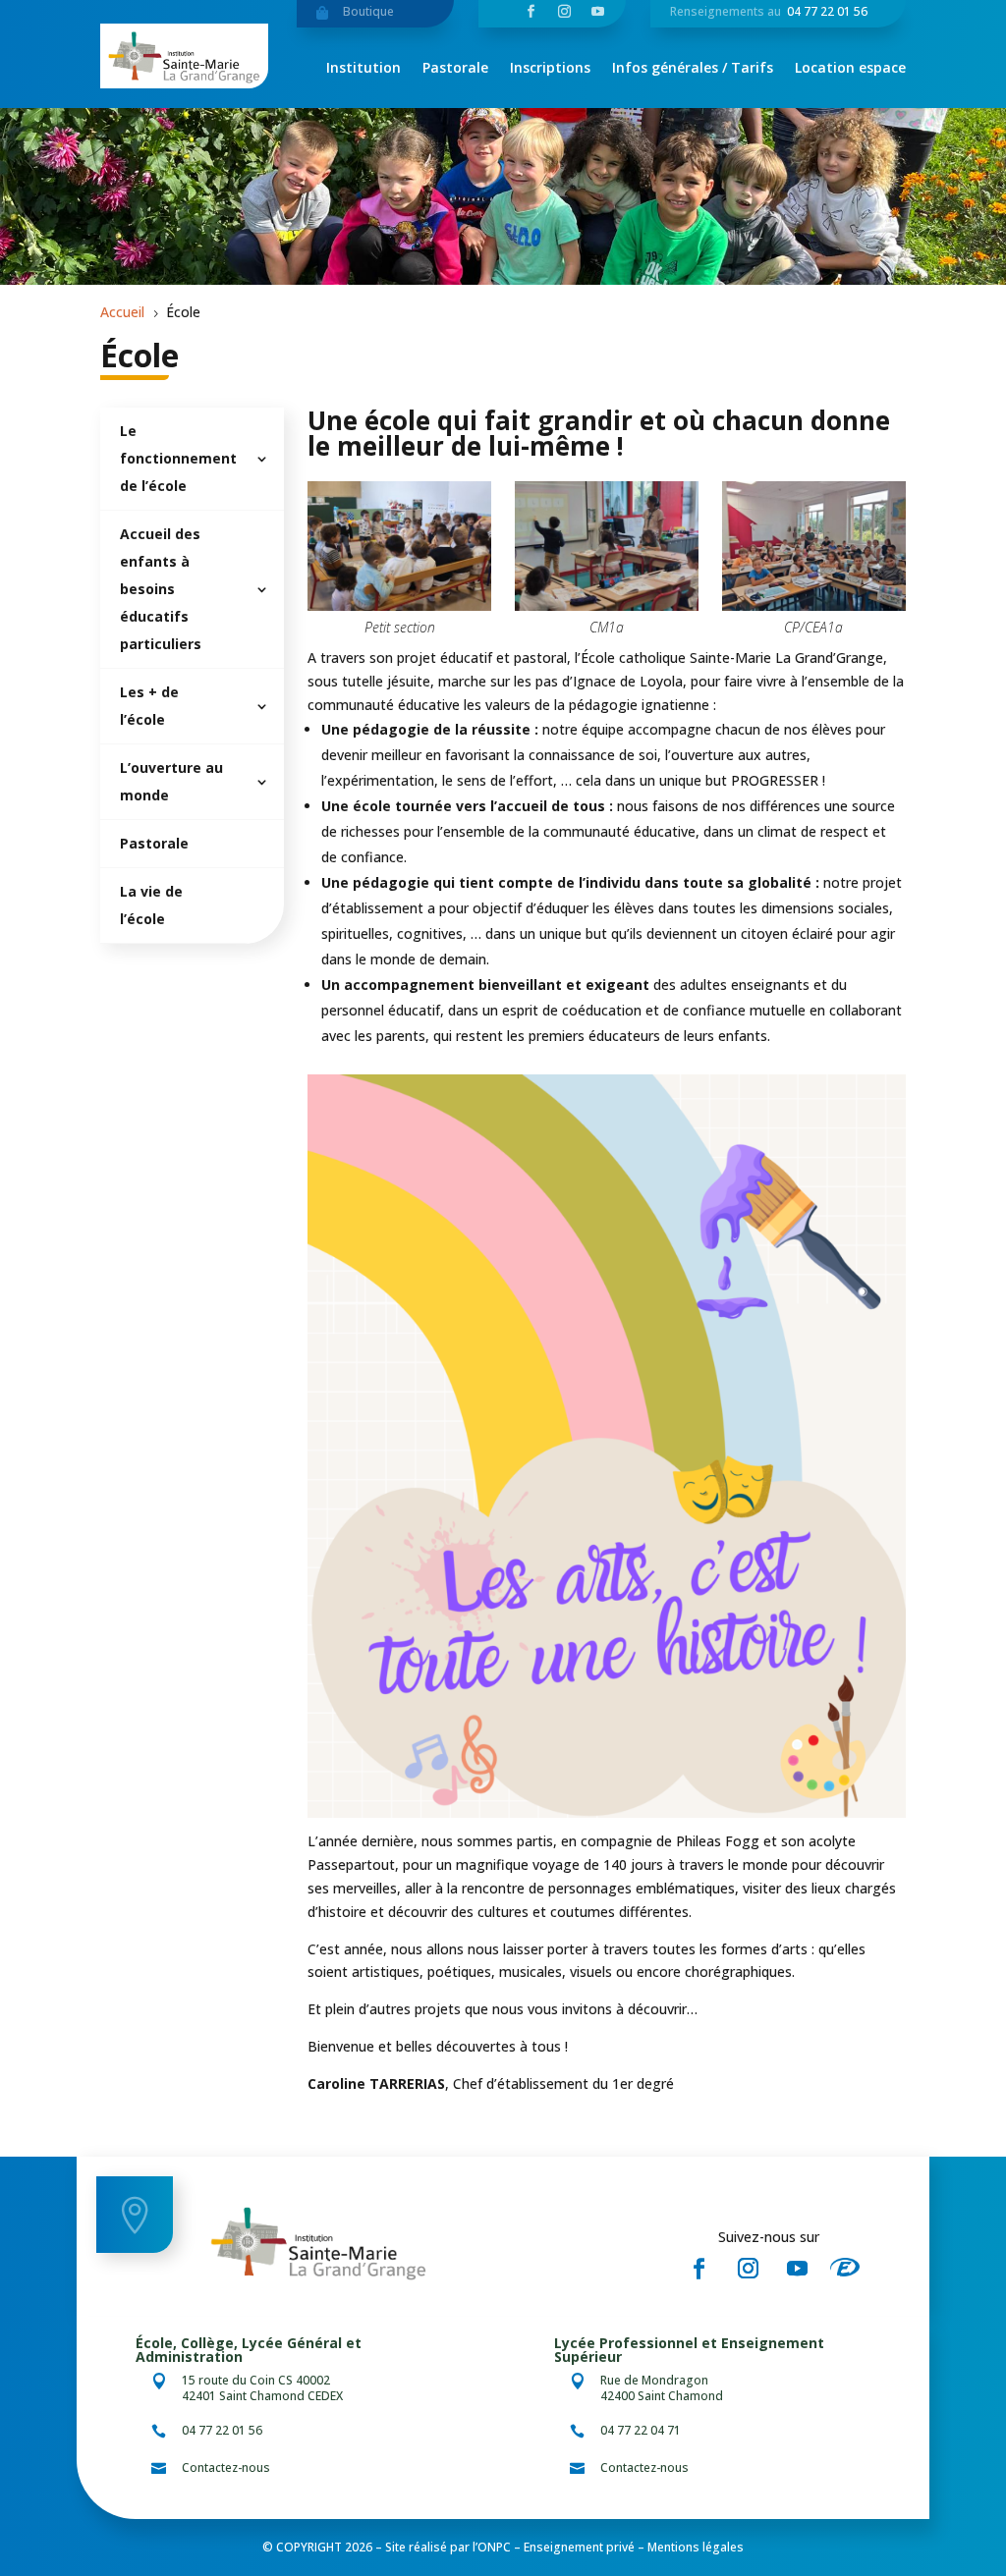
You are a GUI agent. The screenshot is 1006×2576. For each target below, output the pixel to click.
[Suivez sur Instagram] (748, 2269)
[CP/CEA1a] (813, 605)
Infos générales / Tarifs (693, 69)
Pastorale (455, 69)
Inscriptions (550, 69)
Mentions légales (696, 2547)
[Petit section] (399, 605)
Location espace (850, 69)
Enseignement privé (579, 2547)
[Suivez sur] (851, 2269)
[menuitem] (192, 459)
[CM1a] (606, 605)
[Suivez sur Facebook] (699, 2269)
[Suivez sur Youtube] (797, 2269)
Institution (363, 69)
